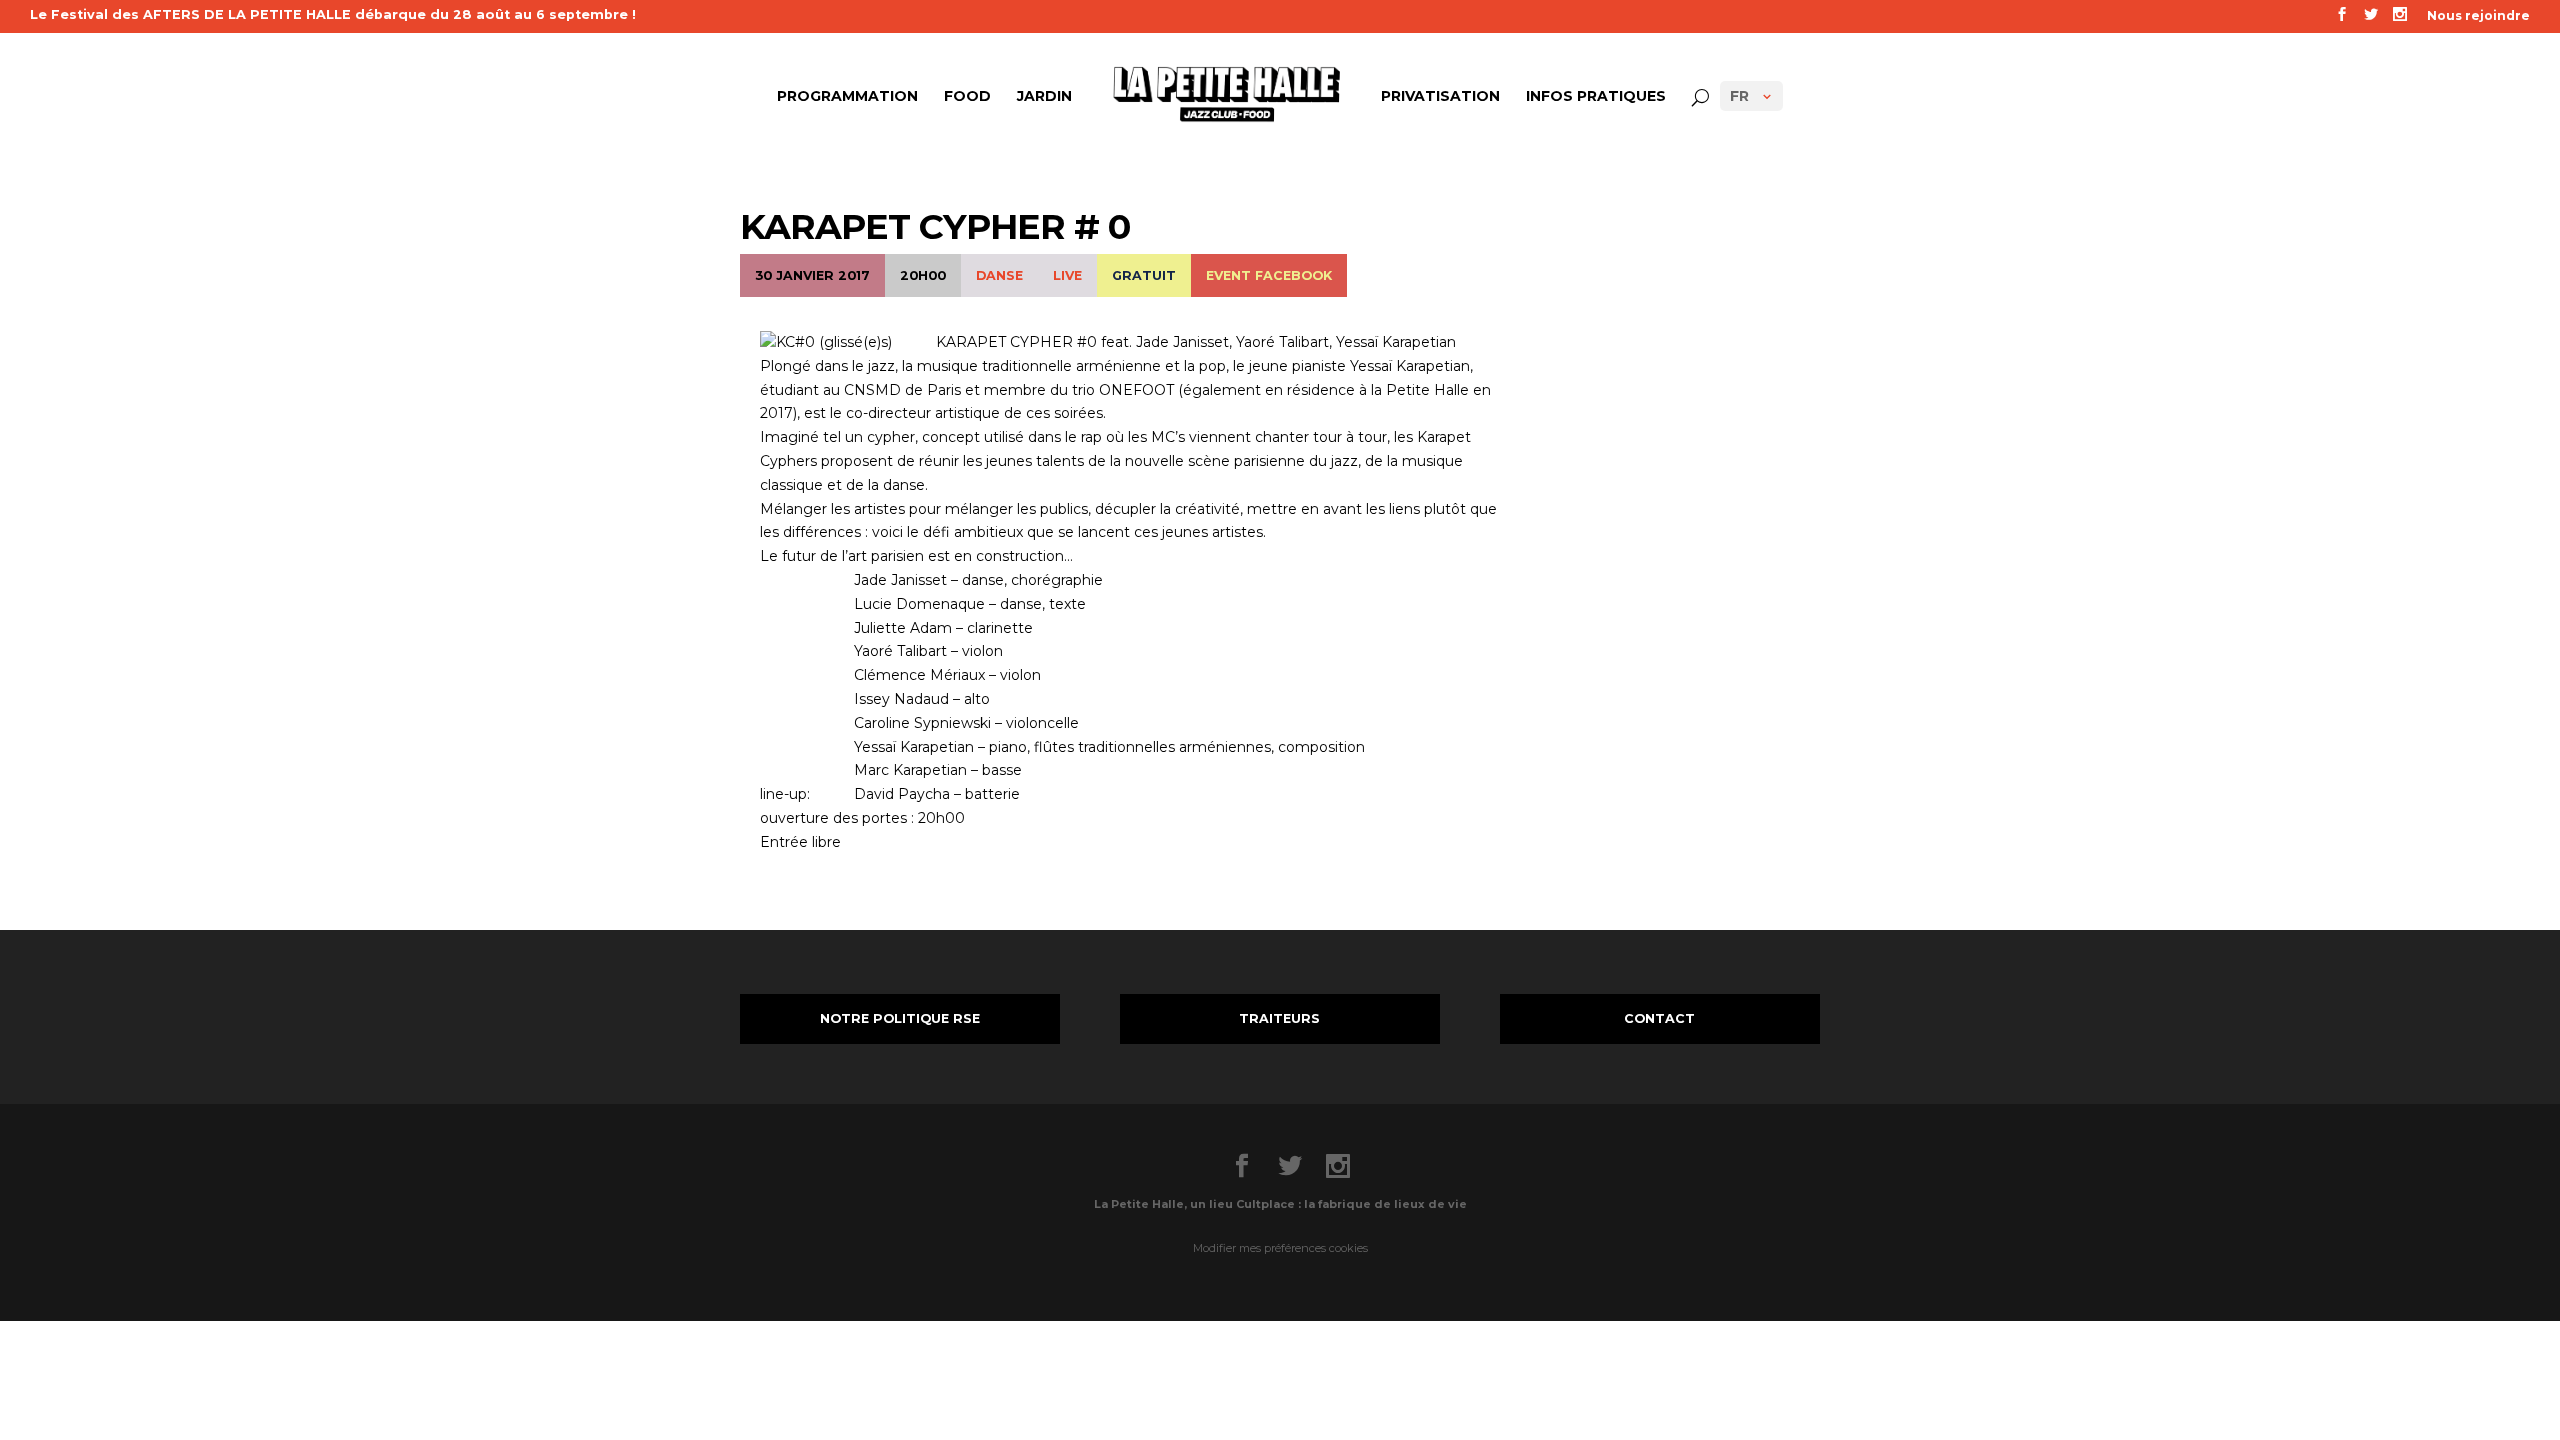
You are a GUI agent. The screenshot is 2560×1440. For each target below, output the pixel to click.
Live (1067, 275)
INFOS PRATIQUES (1596, 97)
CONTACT (1659, 1018)
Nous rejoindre (2478, 16)
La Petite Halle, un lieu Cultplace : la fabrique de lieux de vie (1280, 1204)
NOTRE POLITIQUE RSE (900, 1018)
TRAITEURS (1279, 1018)
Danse (999, 275)
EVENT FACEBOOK (1269, 275)
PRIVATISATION (1440, 97)
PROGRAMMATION (847, 97)
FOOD (967, 97)
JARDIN (1044, 97)
